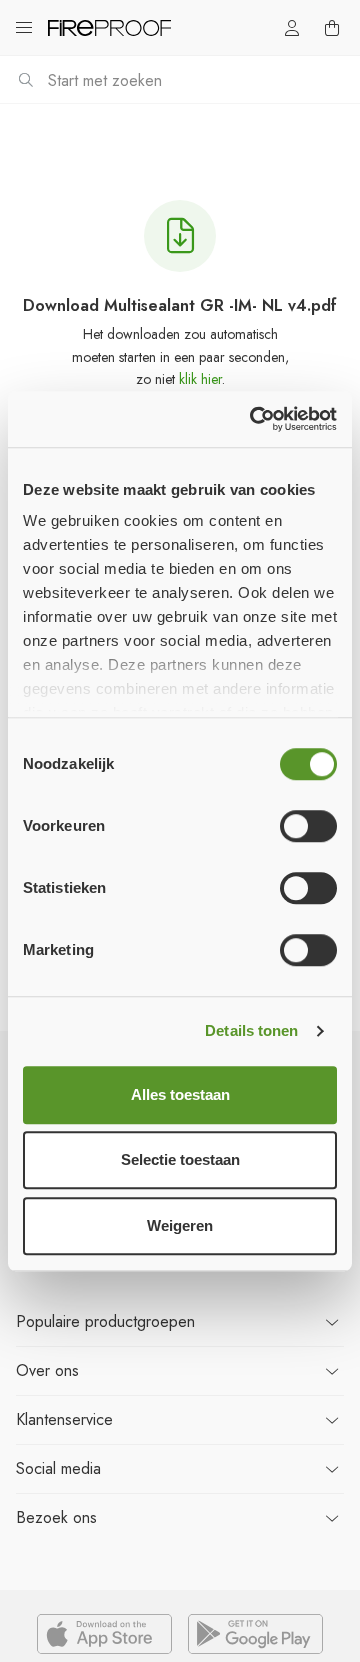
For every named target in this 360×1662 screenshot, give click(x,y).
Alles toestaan (180, 1094)
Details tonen (251, 1030)
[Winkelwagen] (332, 28)
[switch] (308, 826)
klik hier (200, 379)
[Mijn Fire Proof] (292, 28)
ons (47, 1370)
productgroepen (105, 1321)
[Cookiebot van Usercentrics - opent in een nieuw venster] (254, 419)
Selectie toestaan (180, 1159)
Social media (58, 1468)
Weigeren (180, 1225)
